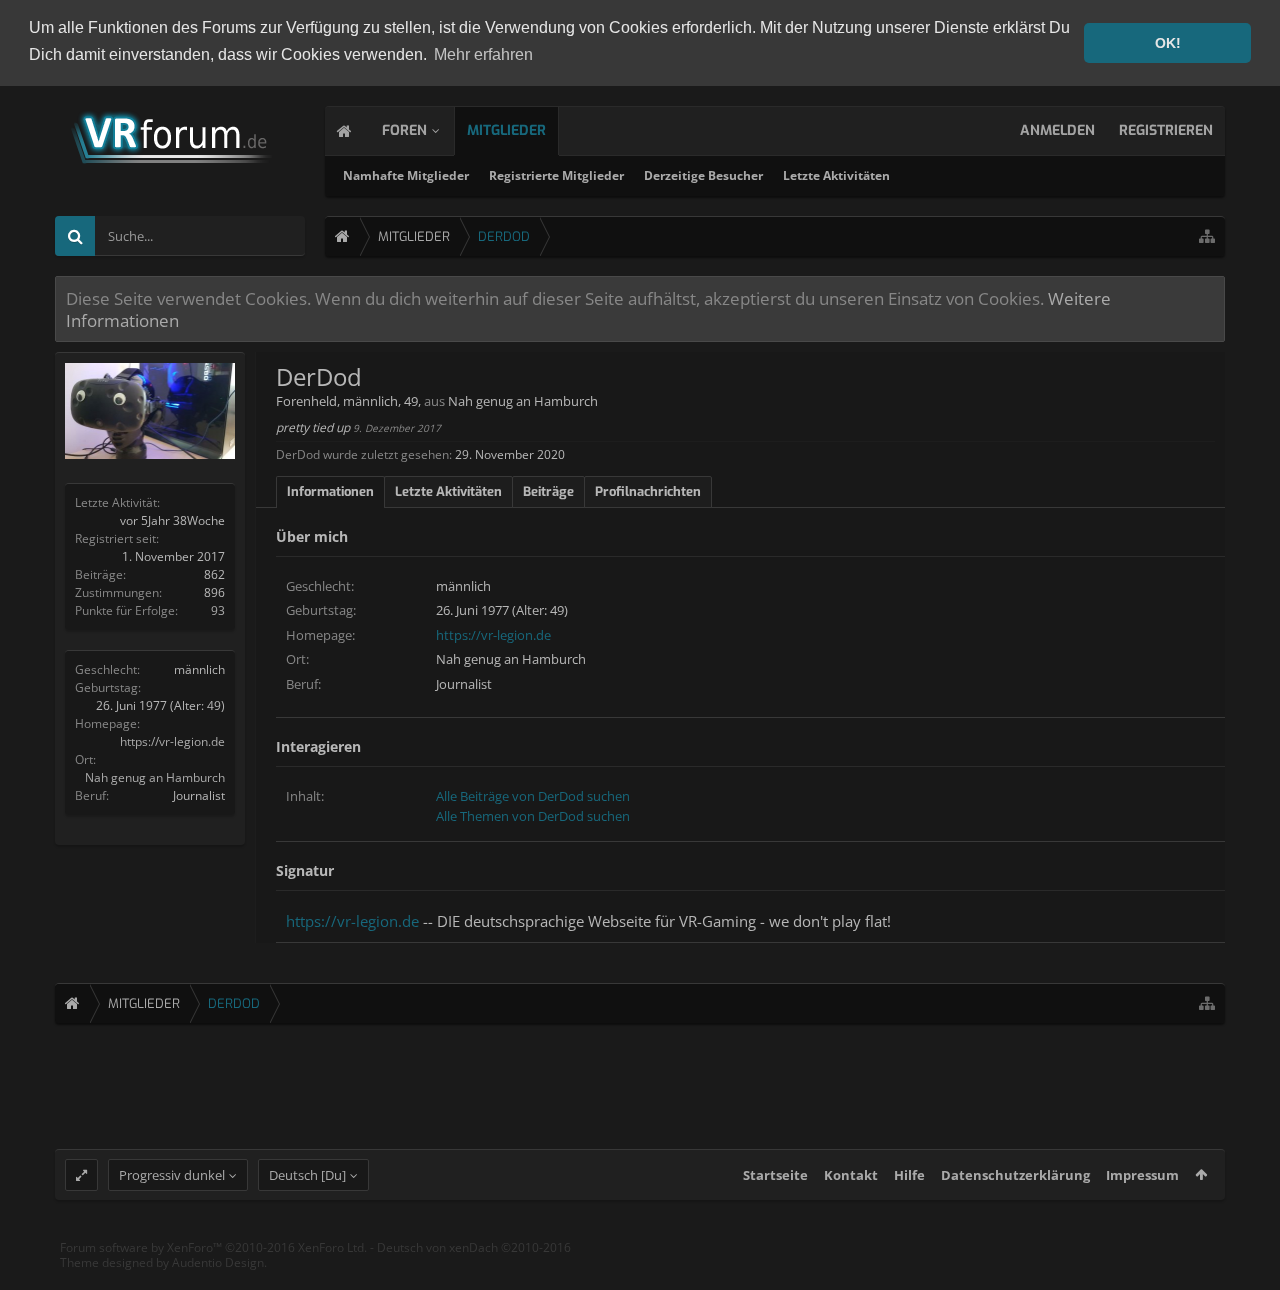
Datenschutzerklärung (1015, 1175)
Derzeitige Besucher (703, 175)
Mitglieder (506, 130)
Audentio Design (218, 1262)
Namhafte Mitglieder (406, 175)
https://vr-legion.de (172, 741)
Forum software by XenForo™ (213, 1247)
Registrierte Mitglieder (556, 175)
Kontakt (851, 1175)
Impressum (1142, 1175)
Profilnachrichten (648, 491)
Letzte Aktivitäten (836, 175)
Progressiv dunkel (172, 1175)
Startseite (775, 1175)
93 (218, 610)
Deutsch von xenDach (474, 1247)
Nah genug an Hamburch (155, 777)
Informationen (330, 491)
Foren (404, 130)
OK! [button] (1168, 43)
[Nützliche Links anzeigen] (1207, 236)
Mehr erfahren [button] (483, 54)
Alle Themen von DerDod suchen (533, 816)
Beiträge (548, 491)
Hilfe (909, 1175)
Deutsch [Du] (307, 1175)
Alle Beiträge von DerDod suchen (533, 796)
